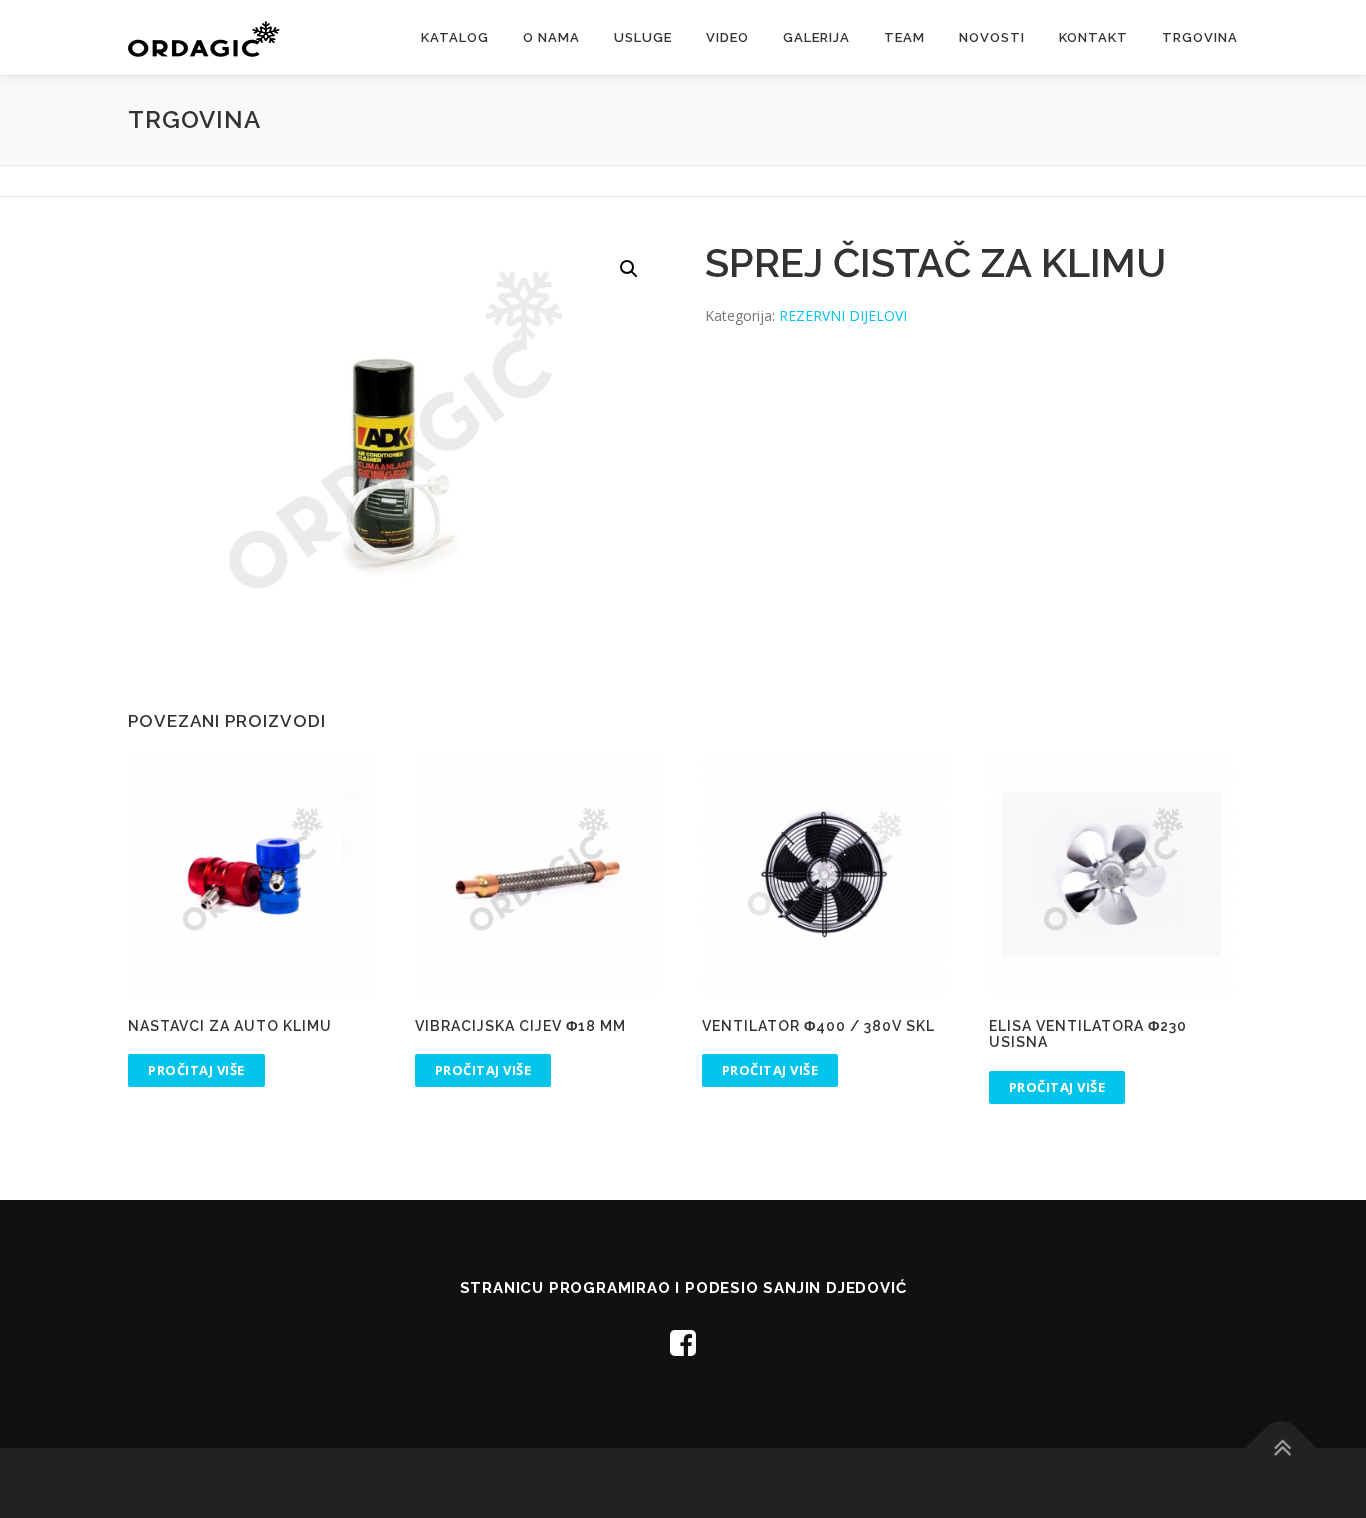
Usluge (643, 37)
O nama (551, 37)
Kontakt (1093, 37)
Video (727, 37)
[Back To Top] (1281, 1447)
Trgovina (1200, 37)
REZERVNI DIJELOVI (843, 315)
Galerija (816, 37)
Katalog (455, 37)
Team (904, 37)
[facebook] (683, 1342)
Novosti (992, 37)
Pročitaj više (196, 1070)
